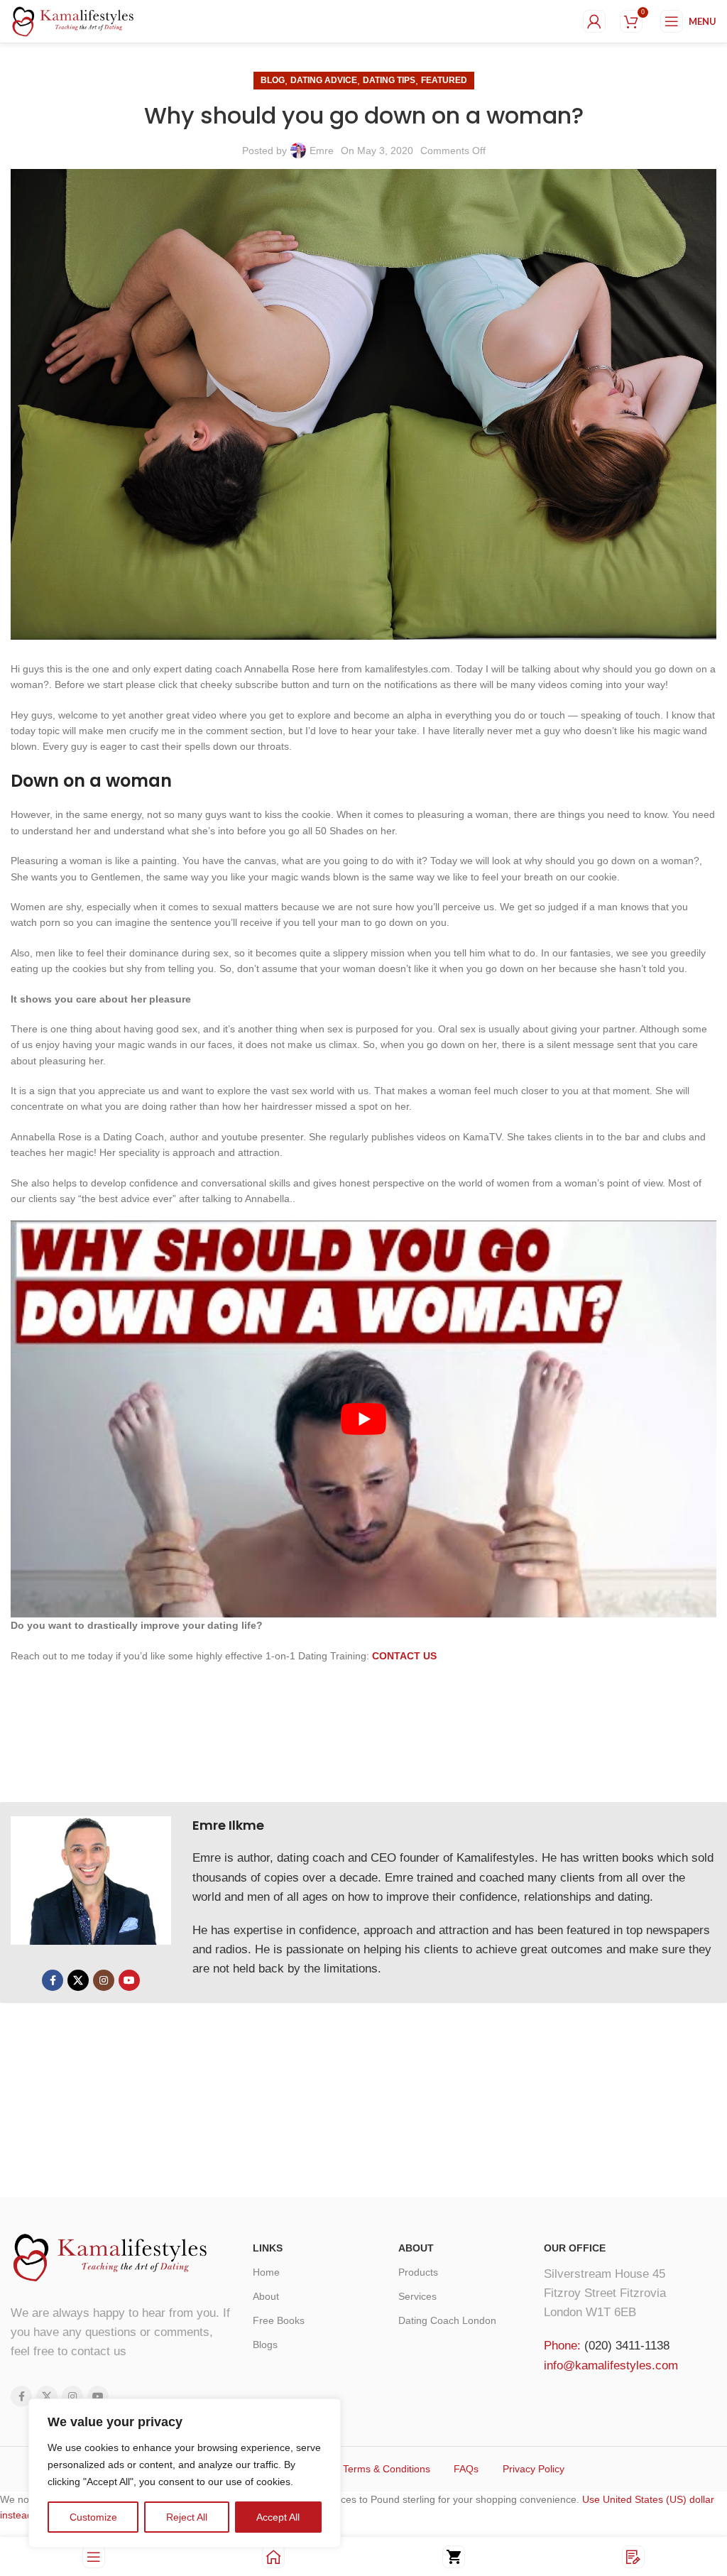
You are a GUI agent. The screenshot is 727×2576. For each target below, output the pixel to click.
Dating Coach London (447, 2320)
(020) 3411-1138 (627, 2346)
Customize (93, 2517)
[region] (185, 2473)
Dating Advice (324, 80)
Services (417, 2296)
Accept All (278, 2517)
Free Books (279, 2320)
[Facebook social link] (53, 1980)
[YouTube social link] (129, 1980)
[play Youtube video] (363, 1419)
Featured (444, 80)
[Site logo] (73, 21)
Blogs (265, 2345)
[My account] (594, 21)
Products (418, 2272)
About (266, 2296)
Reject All (187, 2517)
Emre (322, 151)
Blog (273, 80)
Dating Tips (389, 80)
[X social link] (78, 1980)
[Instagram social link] (104, 1980)
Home (266, 2272)
